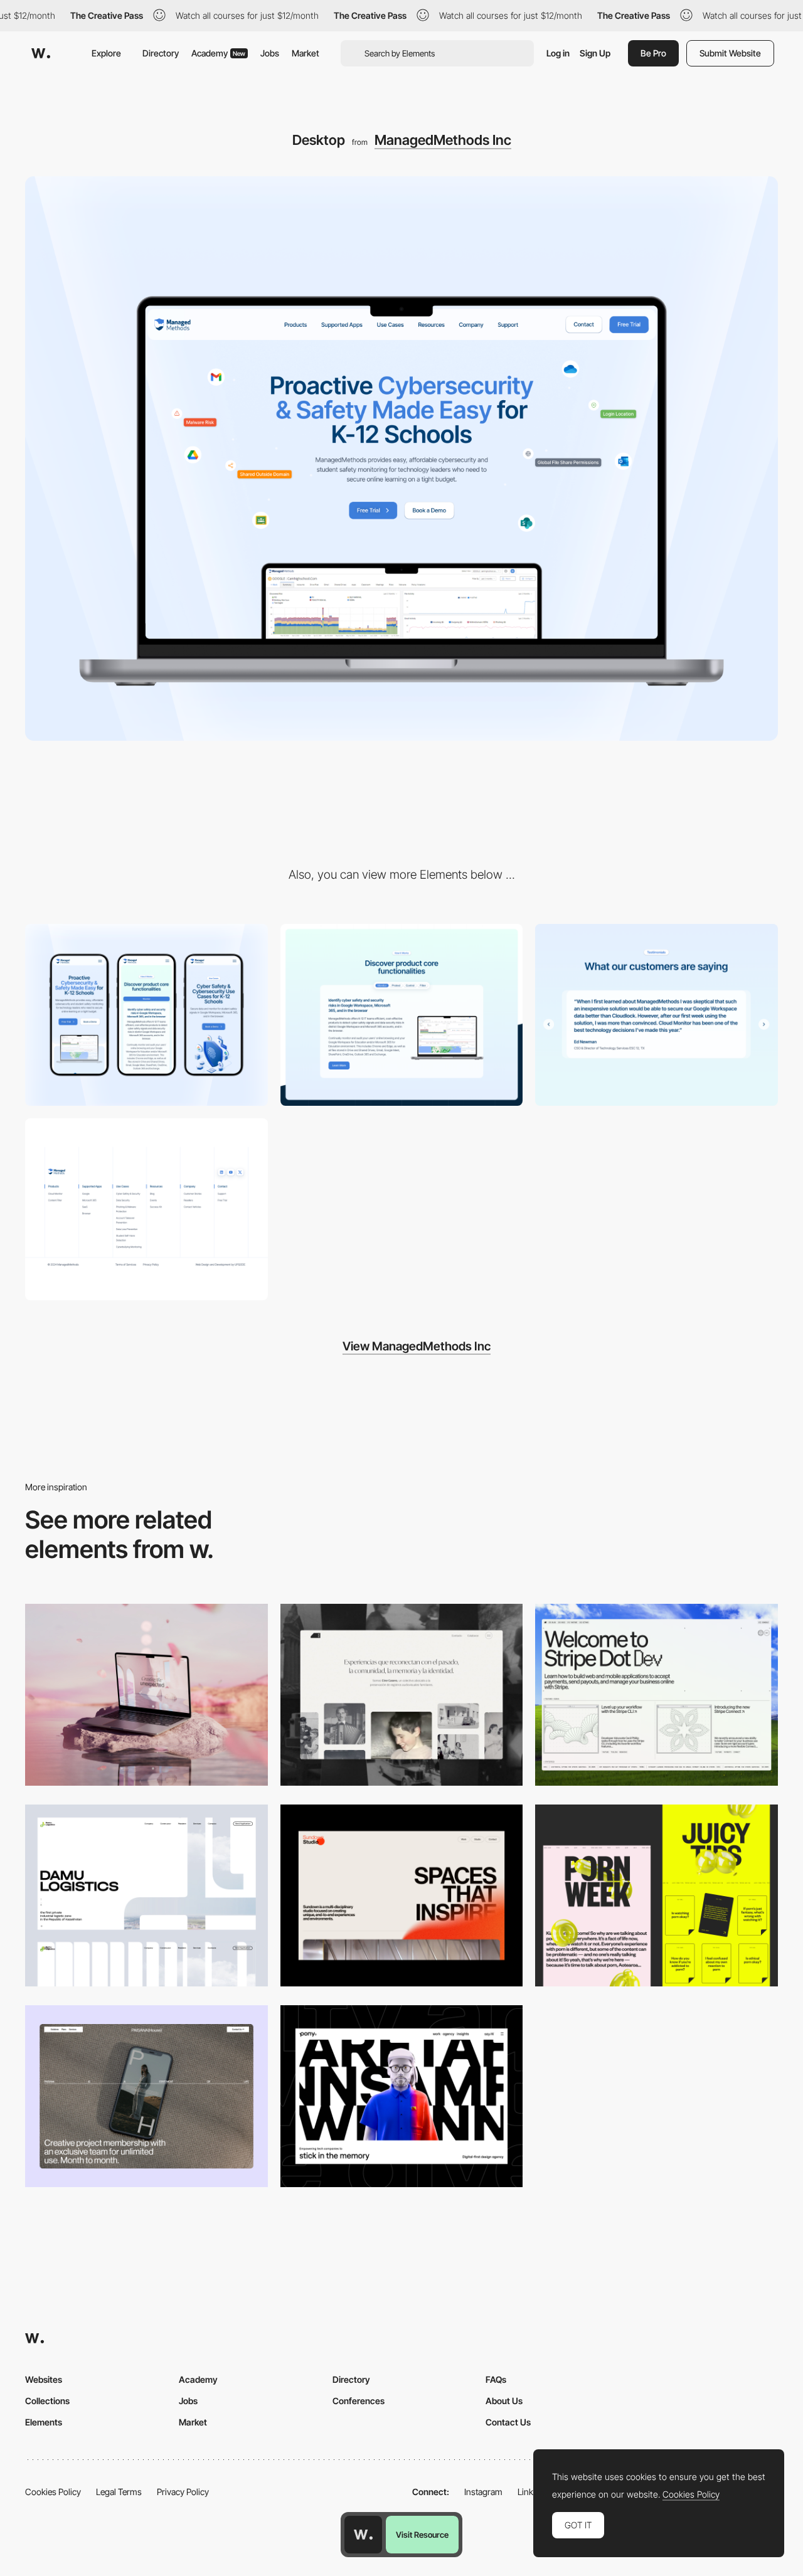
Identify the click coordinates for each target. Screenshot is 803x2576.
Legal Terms (119, 2492)
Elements (44, 2422)
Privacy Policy (183, 2492)
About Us (504, 2401)
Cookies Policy (53, 2492)
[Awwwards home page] (363, 2535)
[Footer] (146, 1209)
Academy (218, 53)
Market (306, 53)
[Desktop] (146, 1695)
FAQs (496, 2379)
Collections (47, 2401)
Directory (161, 53)
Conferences (359, 2401)
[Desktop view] (657, 1895)
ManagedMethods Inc (443, 140)
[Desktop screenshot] (402, 1695)
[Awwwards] (41, 53)
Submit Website (730, 53)
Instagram (483, 2492)
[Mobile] (146, 1015)
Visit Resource (422, 2535)
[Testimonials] (657, 1015)
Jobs (270, 53)
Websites (44, 2379)
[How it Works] (402, 1015)
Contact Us (508, 2422)
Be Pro (653, 53)
